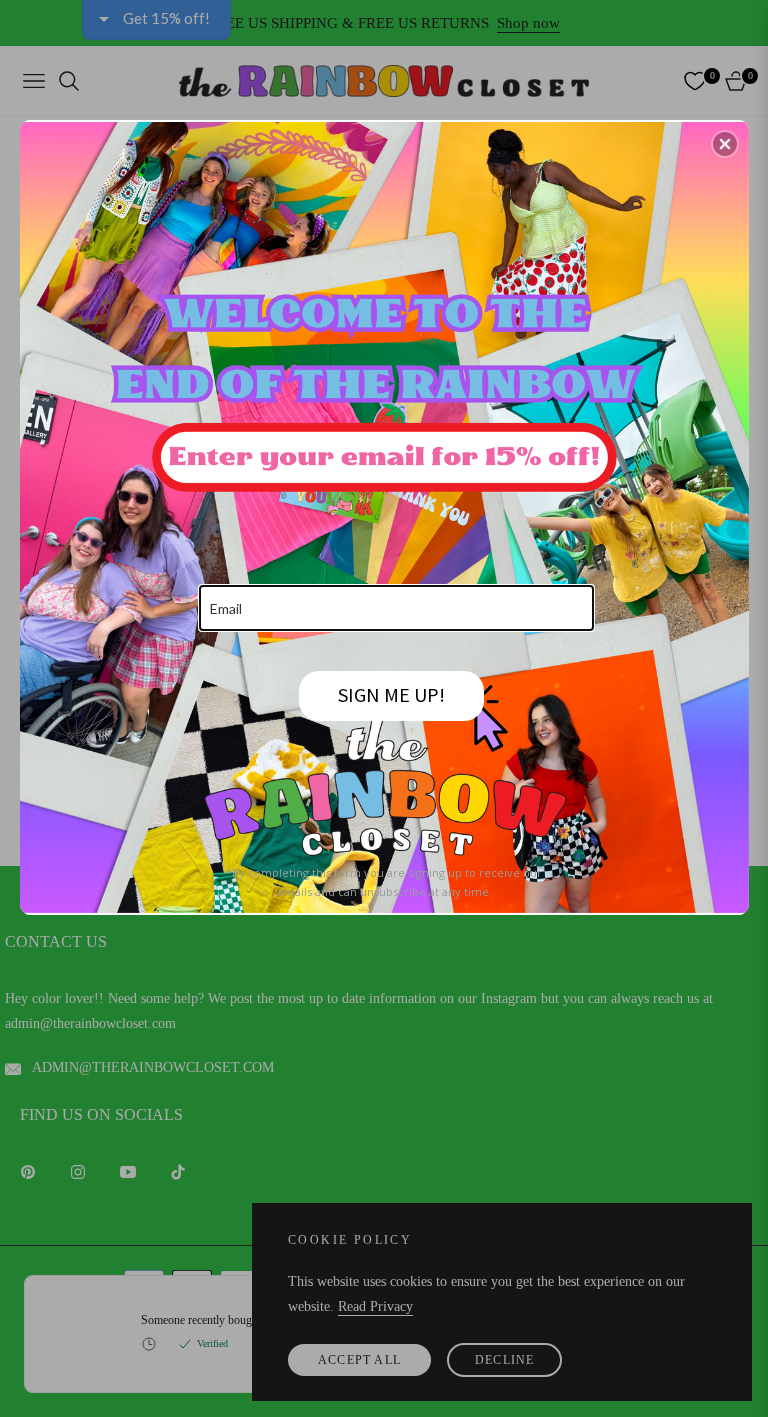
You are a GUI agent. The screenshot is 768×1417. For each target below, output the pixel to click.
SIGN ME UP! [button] (391, 694)
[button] (725, 144)
